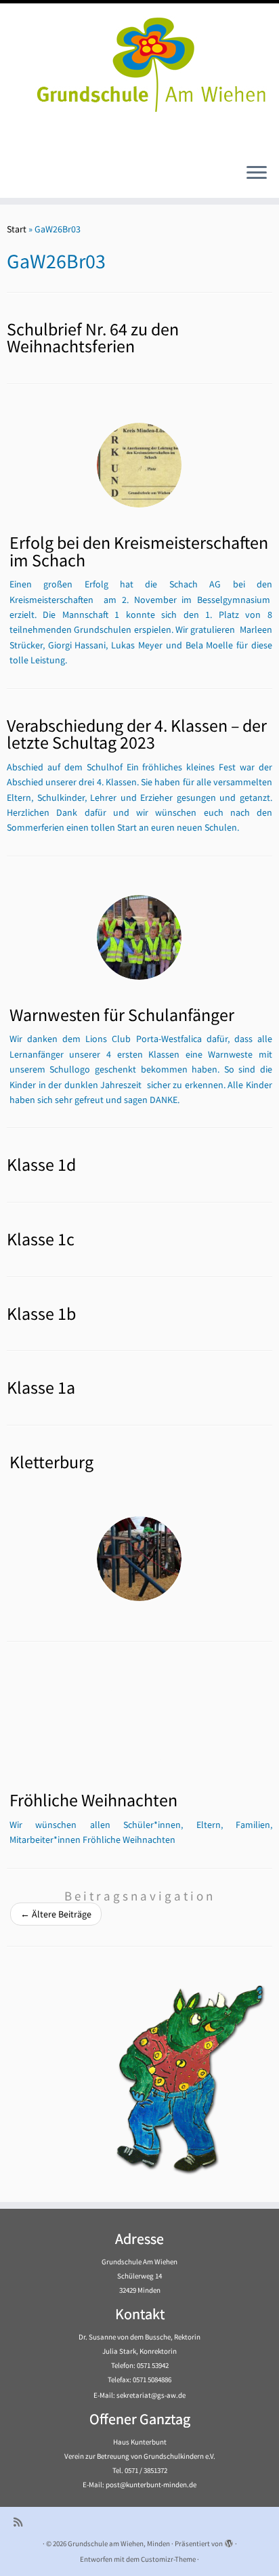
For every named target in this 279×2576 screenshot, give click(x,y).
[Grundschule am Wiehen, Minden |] (139, 61)
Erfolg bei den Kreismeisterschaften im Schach (139, 552)
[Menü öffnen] (257, 173)
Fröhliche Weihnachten (93, 1800)
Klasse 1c (41, 1239)
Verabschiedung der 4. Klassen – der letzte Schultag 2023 (137, 734)
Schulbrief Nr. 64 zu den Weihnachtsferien (93, 338)
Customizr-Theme (168, 2559)
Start (17, 229)
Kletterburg (51, 1462)
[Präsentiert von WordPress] (229, 2541)
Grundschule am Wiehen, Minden (119, 2543)
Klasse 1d (41, 1165)
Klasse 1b (41, 1314)
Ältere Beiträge (56, 1914)
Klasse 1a (41, 1388)
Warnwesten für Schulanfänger (122, 1015)
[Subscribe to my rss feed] (21, 2522)
